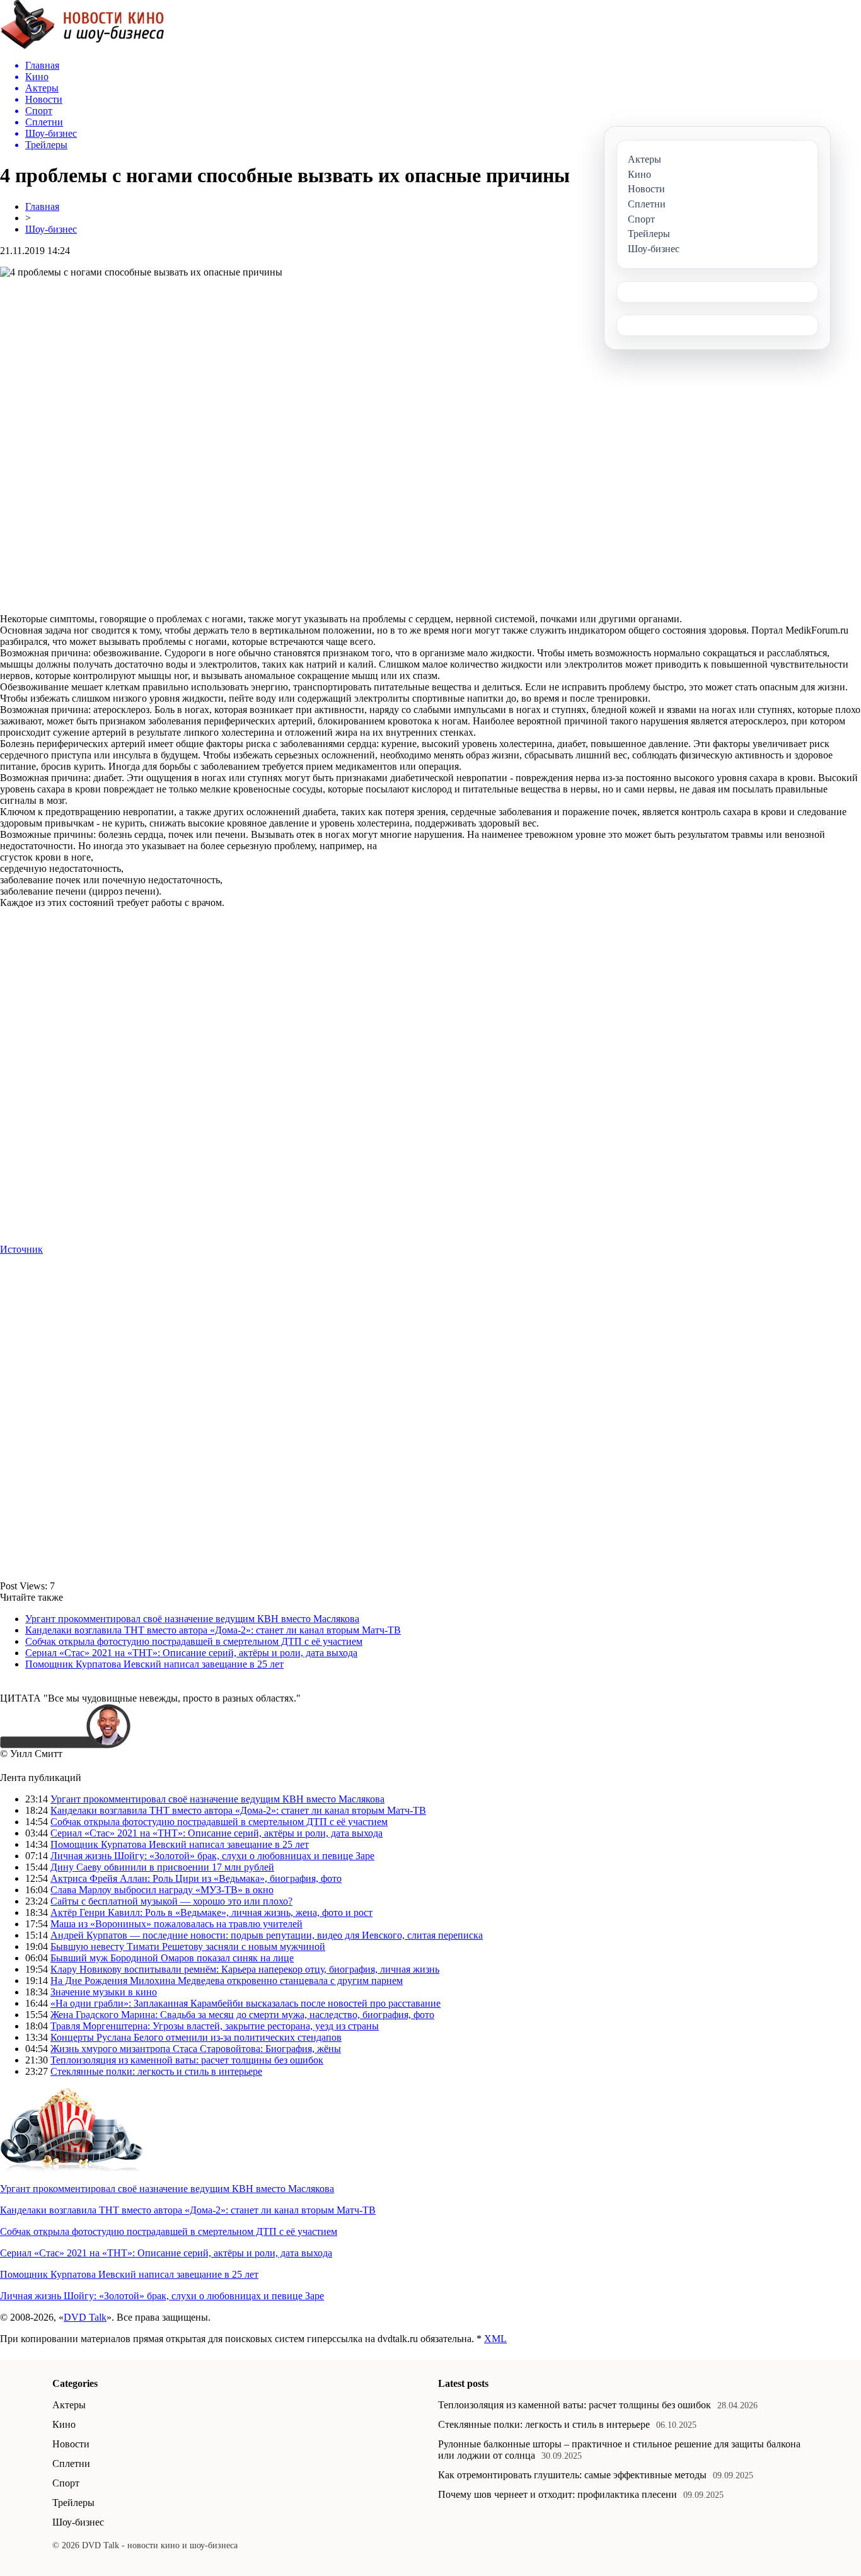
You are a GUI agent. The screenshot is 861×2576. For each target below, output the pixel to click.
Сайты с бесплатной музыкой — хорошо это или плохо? (171, 1901)
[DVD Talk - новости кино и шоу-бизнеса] (82, 46)
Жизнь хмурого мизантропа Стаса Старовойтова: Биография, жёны (196, 2049)
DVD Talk (85, 2317)
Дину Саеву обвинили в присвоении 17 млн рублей (162, 1867)
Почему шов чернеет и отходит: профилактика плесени (558, 2494)
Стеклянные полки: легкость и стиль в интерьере (156, 2071)
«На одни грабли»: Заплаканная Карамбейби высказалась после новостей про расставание (246, 2003)
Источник (21, 1249)
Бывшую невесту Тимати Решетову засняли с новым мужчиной (188, 1947)
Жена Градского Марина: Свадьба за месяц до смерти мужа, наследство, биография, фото (242, 2015)
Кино (64, 2424)
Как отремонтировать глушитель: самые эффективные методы (572, 2475)
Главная (42, 206)
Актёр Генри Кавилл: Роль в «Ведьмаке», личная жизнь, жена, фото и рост (211, 1912)
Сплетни (71, 2463)
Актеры (69, 2405)
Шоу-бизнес (51, 229)
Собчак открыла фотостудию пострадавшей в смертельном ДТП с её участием (194, 1641)
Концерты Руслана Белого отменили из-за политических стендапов (196, 2037)
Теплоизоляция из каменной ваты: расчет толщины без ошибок (187, 2060)
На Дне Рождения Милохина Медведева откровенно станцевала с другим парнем (227, 1981)
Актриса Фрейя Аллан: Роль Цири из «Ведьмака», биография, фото (196, 1878)
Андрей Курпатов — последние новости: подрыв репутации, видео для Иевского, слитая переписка (267, 1935)
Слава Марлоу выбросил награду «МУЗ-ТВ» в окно (162, 1890)
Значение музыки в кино (104, 1992)
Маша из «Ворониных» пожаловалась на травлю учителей (176, 1924)
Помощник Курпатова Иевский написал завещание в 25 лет (154, 1664)
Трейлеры (73, 2503)
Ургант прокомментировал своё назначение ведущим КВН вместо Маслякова (192, 1619)
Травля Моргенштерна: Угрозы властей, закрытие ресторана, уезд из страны (215, 2026)
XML (495, 2339)
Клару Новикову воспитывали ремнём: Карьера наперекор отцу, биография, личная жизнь (245, 1969)
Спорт (66, 2483)
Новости (71, 2444)
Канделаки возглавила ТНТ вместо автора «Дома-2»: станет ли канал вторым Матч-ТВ (213, 1630)
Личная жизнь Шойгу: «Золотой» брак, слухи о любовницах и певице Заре (212, 1856)
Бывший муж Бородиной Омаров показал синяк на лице (172, 1958)
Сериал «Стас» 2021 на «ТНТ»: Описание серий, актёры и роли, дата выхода (191, 1653)
